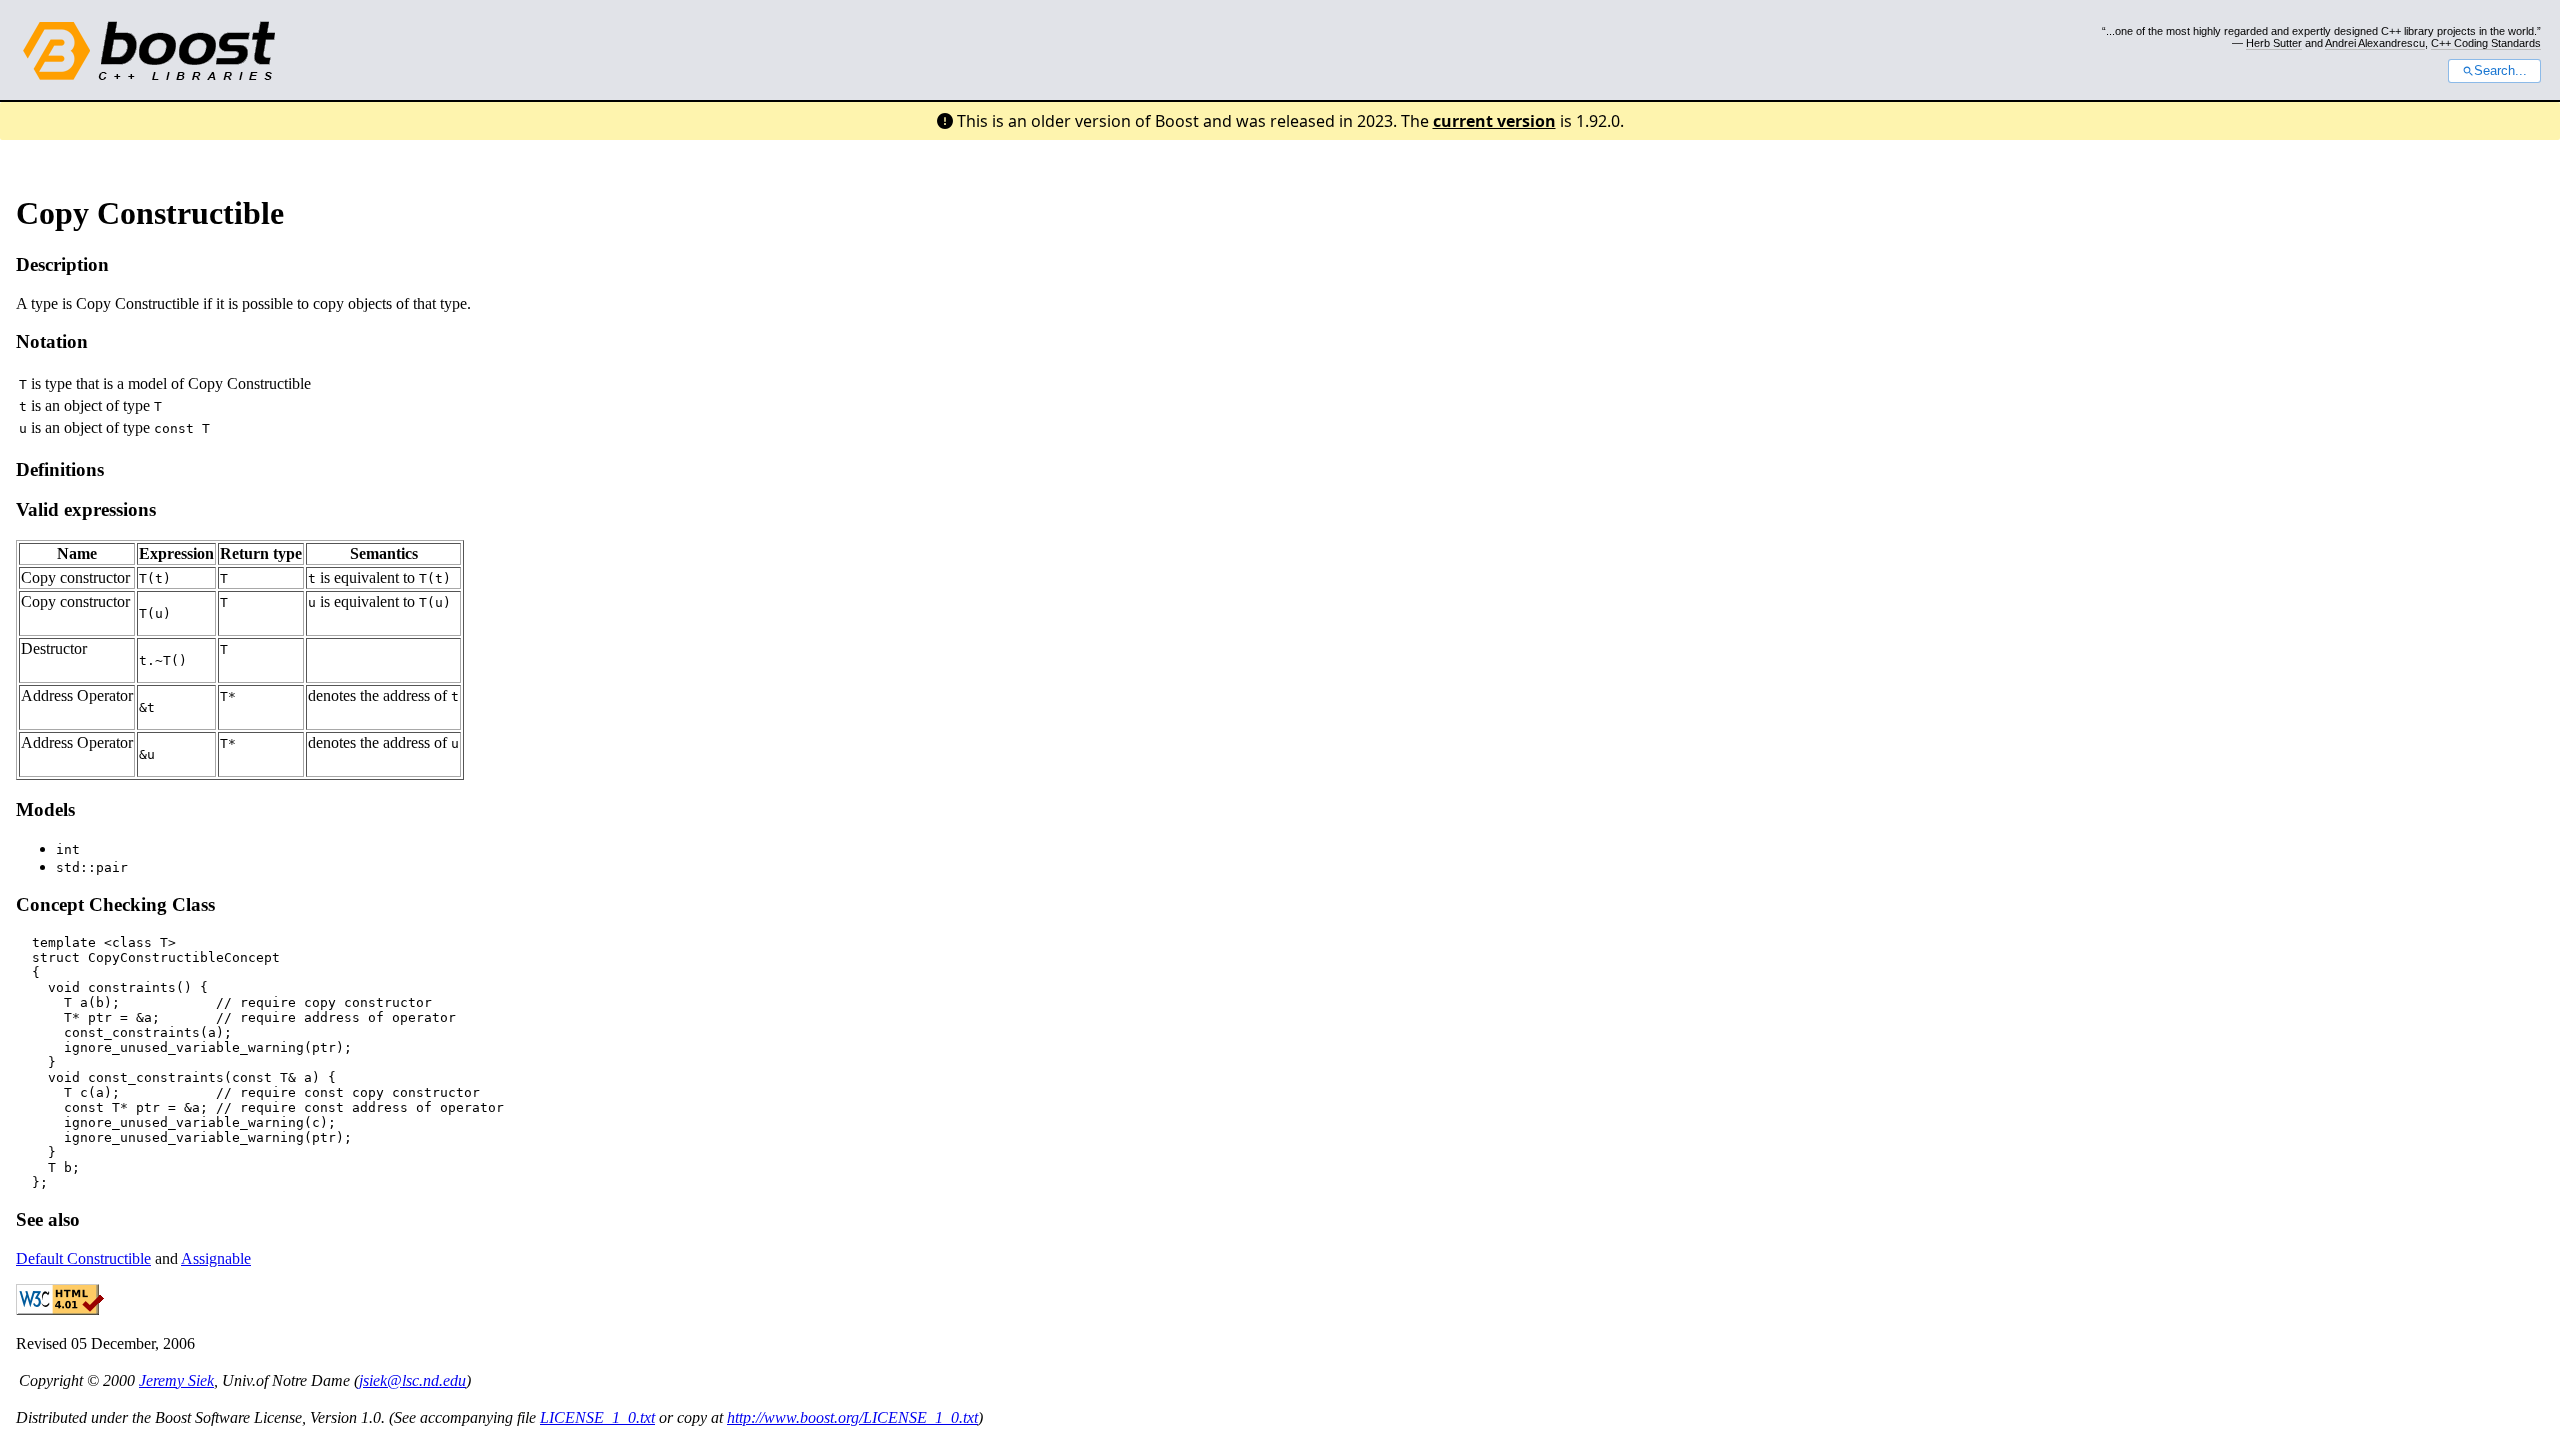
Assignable (216, 1258)
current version (1494, 121)
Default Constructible (83, 1258)
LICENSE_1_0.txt (597, 1417)
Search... (2500, 71)
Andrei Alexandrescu (2375, 43)
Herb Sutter (2274, 43)
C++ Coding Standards (2486, 43)
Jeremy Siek (176, 1380)
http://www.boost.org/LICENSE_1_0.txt (852, 1417)
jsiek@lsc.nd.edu (412, 1380)
